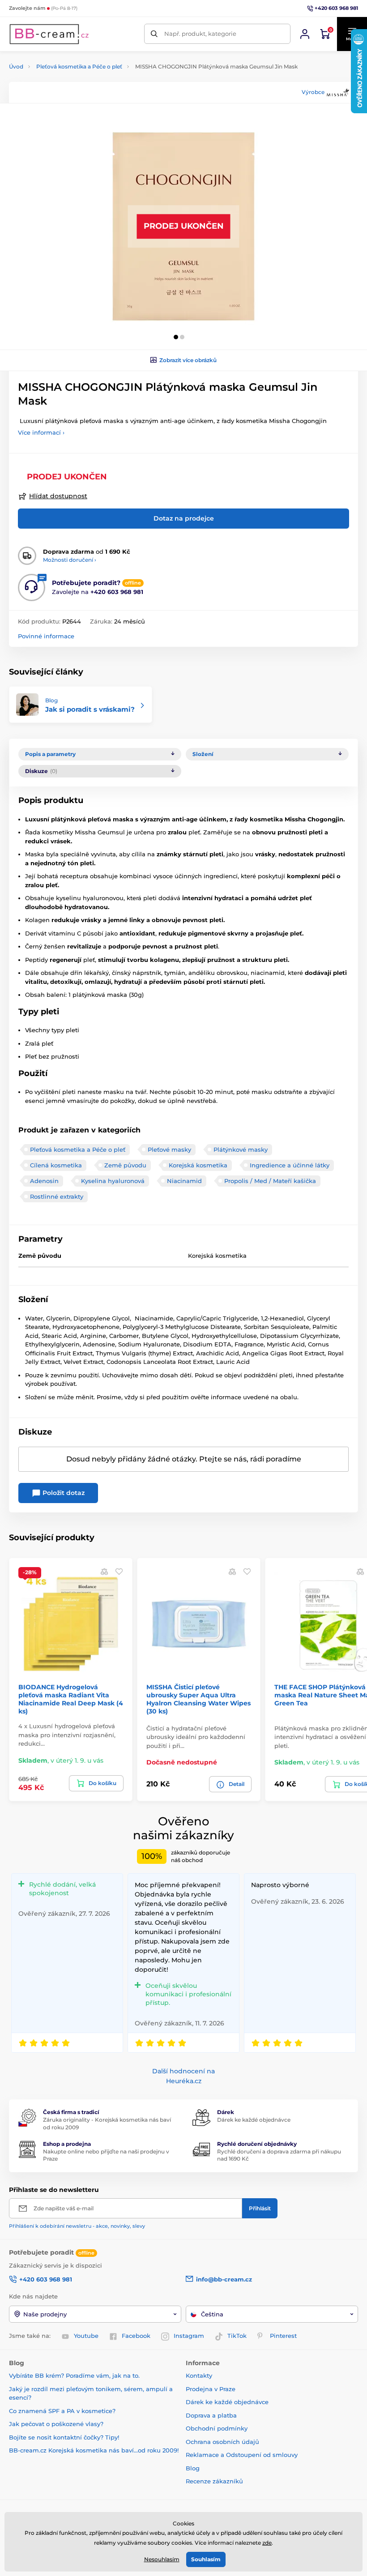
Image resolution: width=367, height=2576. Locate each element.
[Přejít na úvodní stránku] (49, 34)
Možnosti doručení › (70, 560)
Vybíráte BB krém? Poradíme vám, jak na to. (74, 2375)
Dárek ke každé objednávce (254, 2120)
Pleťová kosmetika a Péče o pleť (79, 66)
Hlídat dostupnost (58, 496)
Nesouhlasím (162, 2559)
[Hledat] (154, 34)
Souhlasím (206, 2559)
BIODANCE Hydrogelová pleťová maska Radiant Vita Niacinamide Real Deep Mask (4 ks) (71, 1699)
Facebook (136, 2336)
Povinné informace (46, 636)
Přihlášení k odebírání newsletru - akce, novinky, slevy (77, 2226)
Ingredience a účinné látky (290, 1165)
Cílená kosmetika (56, 1165)
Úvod (16, 66)
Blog (193, 2468)
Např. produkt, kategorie (200, 34)
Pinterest (283, 2336)
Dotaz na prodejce (184, 518)
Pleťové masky (169, 1149)
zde (267, 2543)
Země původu (125, 1165)
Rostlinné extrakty (57, 1196)
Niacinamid (184, 1181)
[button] (176, 337)
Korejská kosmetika (198, 1165)
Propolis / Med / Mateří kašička (270, 1181)
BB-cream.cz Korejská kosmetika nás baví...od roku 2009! (94, 2450)
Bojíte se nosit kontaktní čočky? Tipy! (64, 2437)
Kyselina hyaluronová (113, 1181)
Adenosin (44, 1181)
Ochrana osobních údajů (222, 2442)
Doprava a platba (211, 2415)
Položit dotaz (63, 1493)
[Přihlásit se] (305, 34)
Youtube (86, 2336)
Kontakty (199, 2375)
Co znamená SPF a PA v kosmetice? (62, 2411)
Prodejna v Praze (211, 2389)
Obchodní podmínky (217, 2428)
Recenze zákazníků (214, 2481)
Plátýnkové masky (241, 1149)
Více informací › (41, 432)
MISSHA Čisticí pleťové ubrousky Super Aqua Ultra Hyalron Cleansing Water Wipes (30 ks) (198, 1699)
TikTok (237, 2336)
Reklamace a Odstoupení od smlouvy (242, 2455)
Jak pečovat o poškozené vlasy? (56, 2424)
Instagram (189, 2336)
